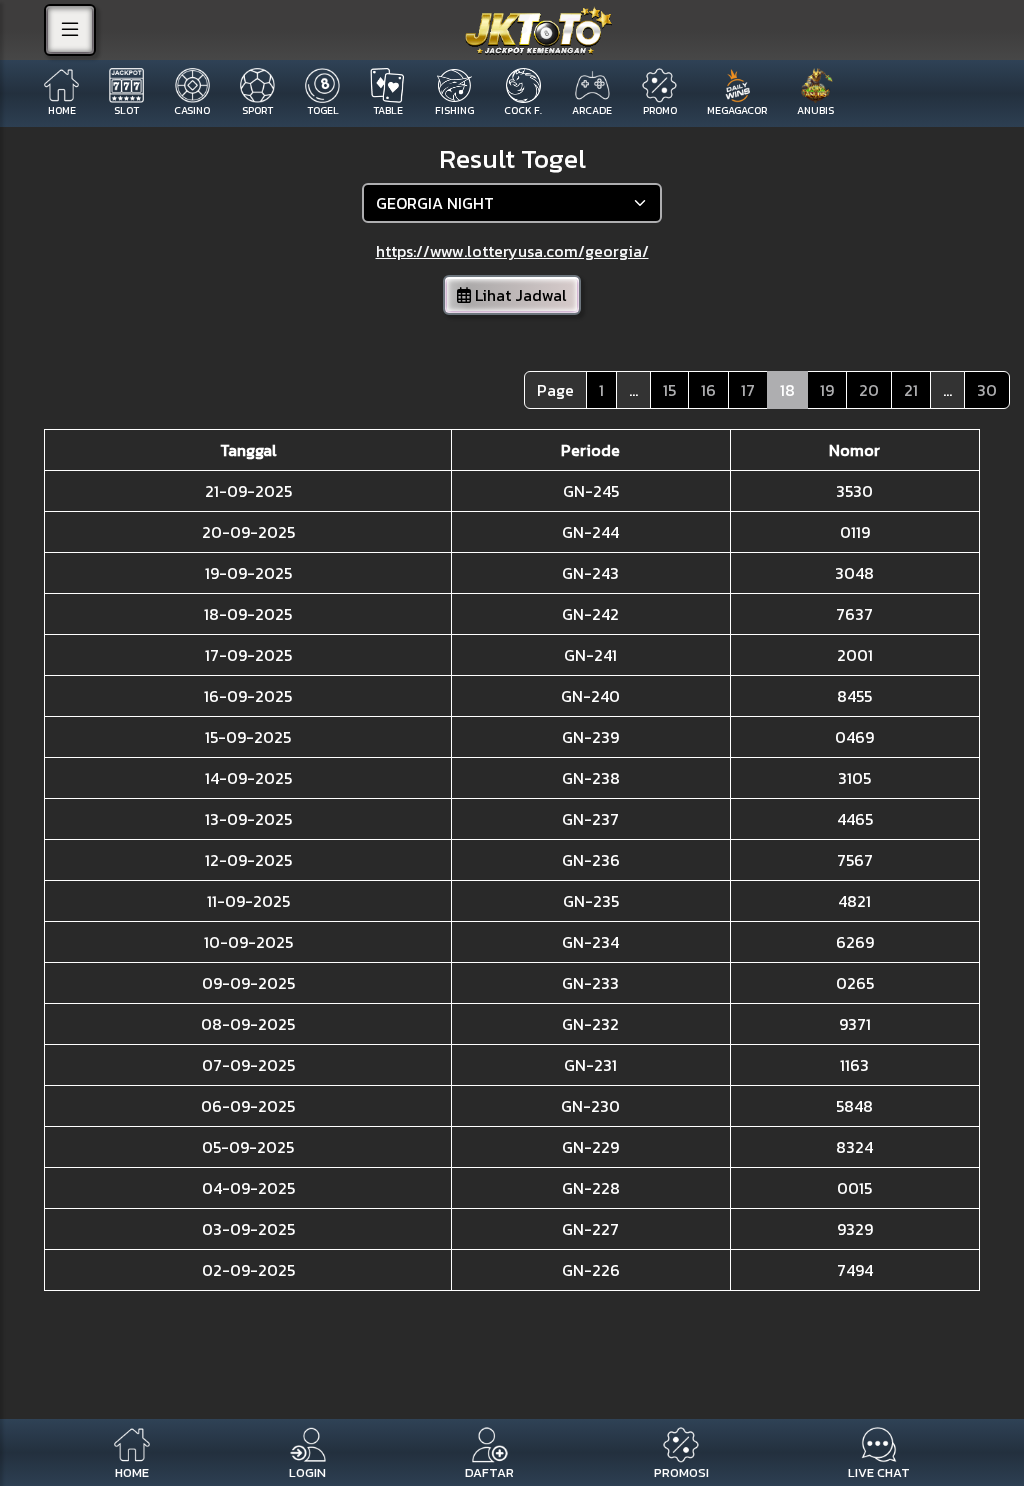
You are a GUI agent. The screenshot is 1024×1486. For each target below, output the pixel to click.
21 (911, 390)
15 (669, 390)
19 (827, 390)
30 (987, 390)
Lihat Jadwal (519, 295)
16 (708, 390)
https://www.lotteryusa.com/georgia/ (512, 251)
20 (869, 390)
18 (787, 390)
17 (748, 390)
